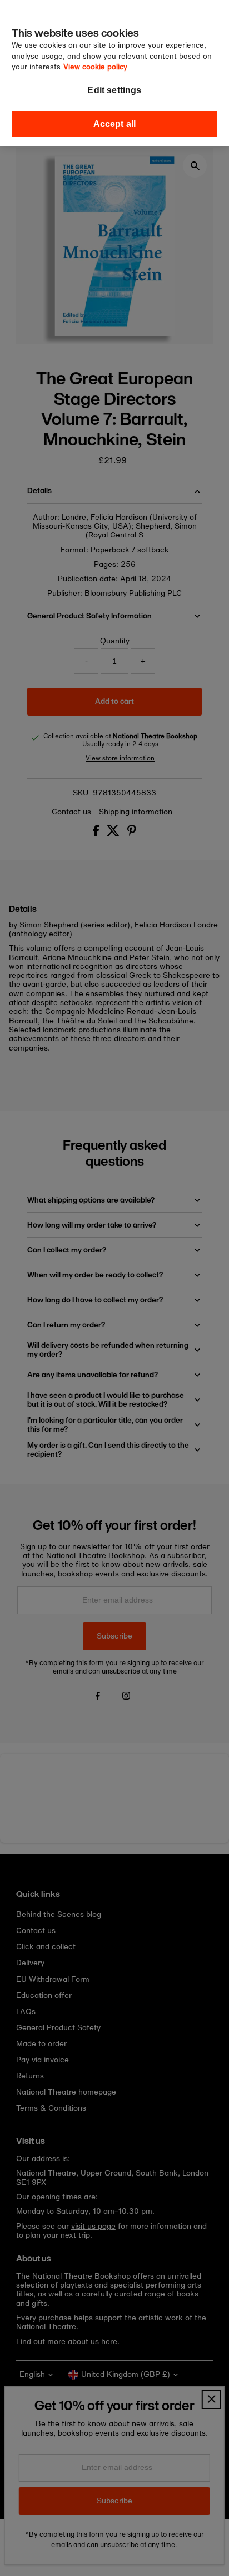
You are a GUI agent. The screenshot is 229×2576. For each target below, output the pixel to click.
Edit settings (114, 90)
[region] (114, 73)
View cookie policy (95, 67)
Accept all (115, 124)
